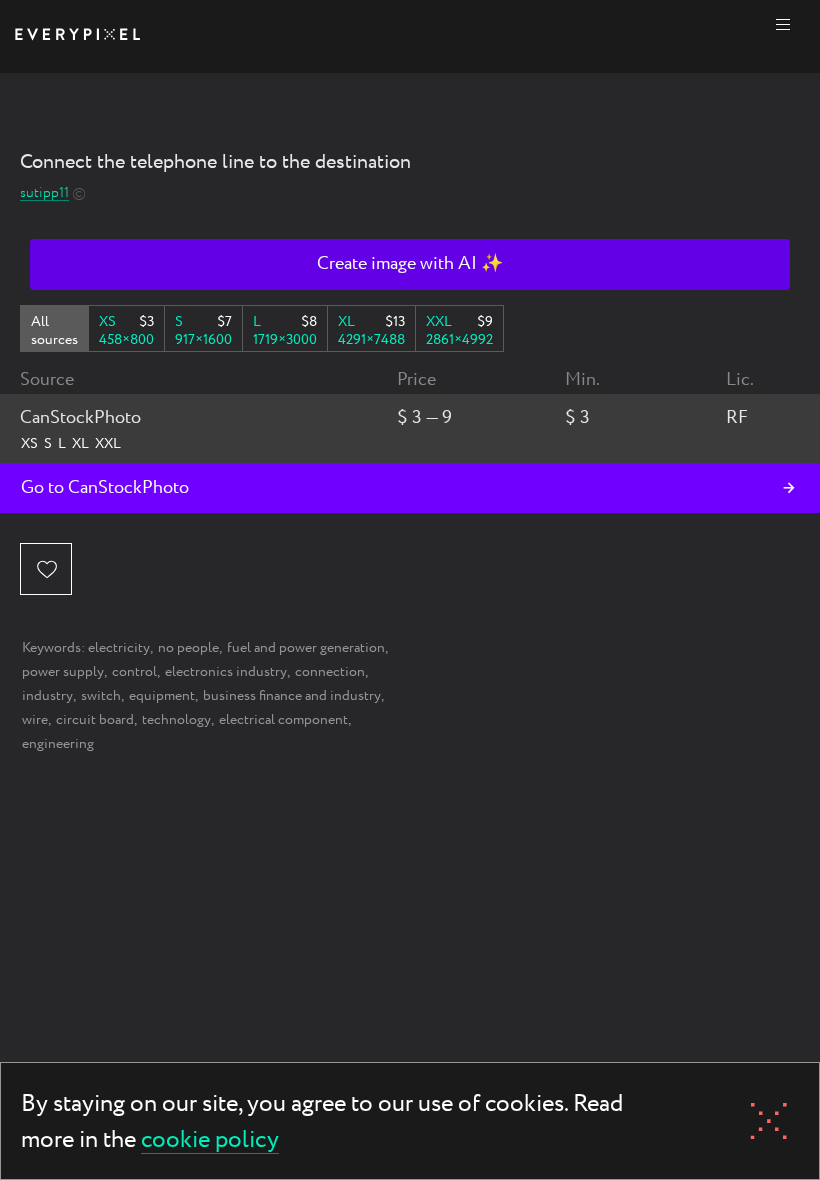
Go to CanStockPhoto (105, 488)
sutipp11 (44, 193)
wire (35, 720)
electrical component (283, 720)
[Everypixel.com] (77, 36)
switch (101, 696)
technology (176, 720)
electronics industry (226, 672)
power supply (63, 672)
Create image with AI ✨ (410, 264)
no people (188, 648)
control (134, 672)
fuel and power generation (306, 648)
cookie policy (210, 1141)
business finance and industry (292, 696)
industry (47, 696)
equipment (162, 696)
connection (330, 672)
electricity (119, 648)
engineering (58, 744)
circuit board (95, 720)
